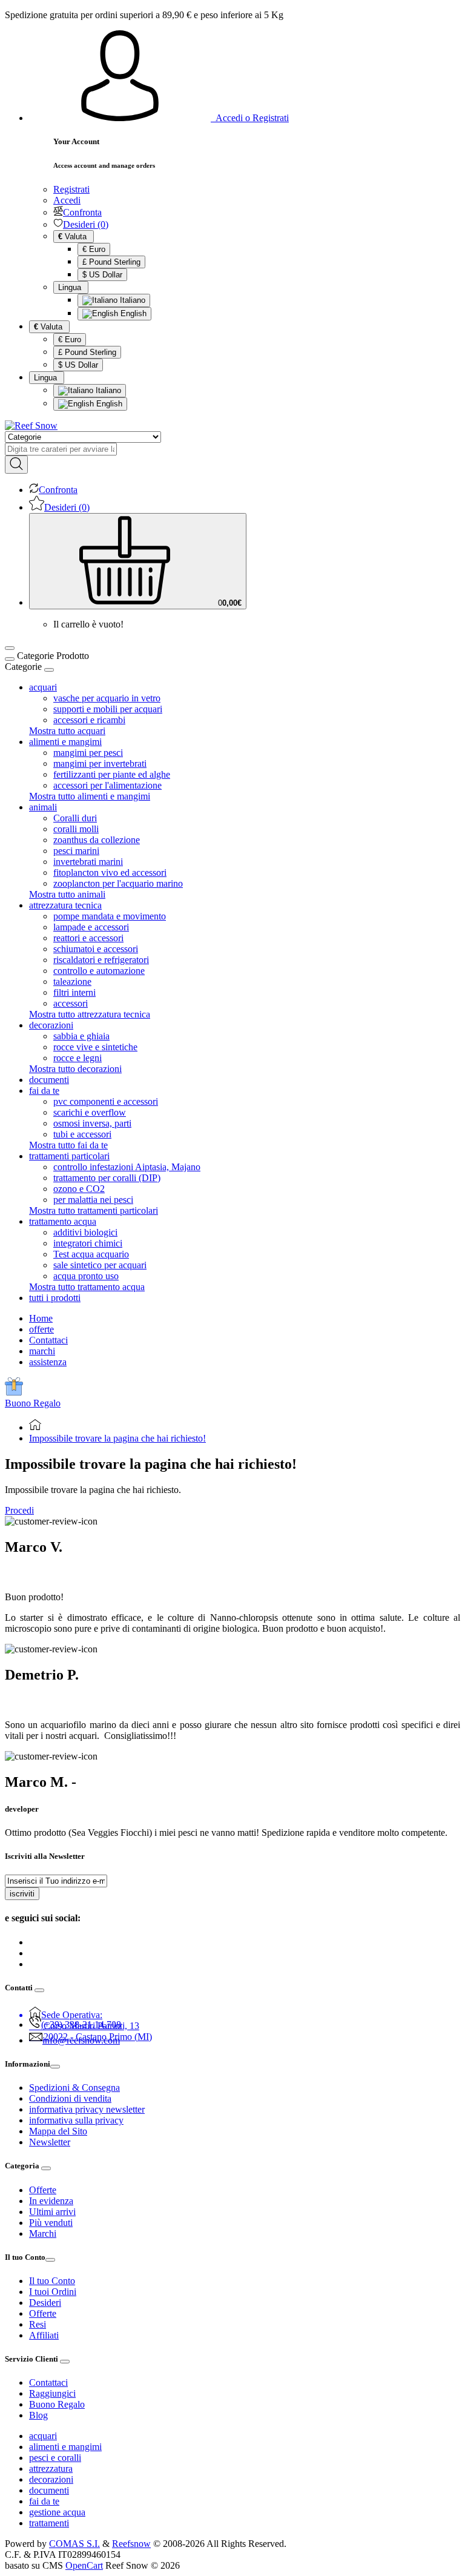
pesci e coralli (55, 2458)
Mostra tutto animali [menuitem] (67, 894)
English (132, 313)
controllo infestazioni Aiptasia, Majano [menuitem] (127, 1167)
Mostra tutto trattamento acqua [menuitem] (87, 1287)
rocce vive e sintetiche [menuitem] (95, 1047)
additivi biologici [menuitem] (85, 1232)
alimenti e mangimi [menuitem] (65, 742)
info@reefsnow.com (81, 2040)
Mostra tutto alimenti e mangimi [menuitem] (90, 796)
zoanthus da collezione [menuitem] (97, 840)
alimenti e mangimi (65, 2447)
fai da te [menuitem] (44, 1091)
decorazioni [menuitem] (51, 1025)
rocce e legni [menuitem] (77, 1058)
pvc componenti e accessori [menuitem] (106, 1101)
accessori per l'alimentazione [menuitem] (107, 785)
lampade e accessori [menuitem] (91, 927)
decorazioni (51, 2479)
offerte (41, 1329)
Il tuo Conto (52, 2281)
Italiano (131, 300)
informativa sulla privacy (76, 2120)
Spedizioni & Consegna (74, 2088)
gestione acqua (57, 2512)
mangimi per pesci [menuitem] (88, 753)
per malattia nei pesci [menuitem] (93, 1200)
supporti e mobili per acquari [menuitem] (108, 709)
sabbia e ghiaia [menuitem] (81, 1036)
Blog (38, 2415)
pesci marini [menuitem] (76, 851)
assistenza (48, 1362)
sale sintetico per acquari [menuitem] (100, 1265)
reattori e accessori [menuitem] (88, 938)
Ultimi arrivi (52, 2212)
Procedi (19, 1510)
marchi (42, 1351)
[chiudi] (49, 670)
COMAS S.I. (74, 2544)
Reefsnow (131, 2544)
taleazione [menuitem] (72, 982)
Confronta (82, 212)
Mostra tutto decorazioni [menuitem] (75, 1069)
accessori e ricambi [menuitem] (89, 720)
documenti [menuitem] (49, 1080)
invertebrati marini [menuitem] (88, 862)
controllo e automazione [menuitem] (99, 971)
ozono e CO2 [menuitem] (79, 1189)
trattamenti (49, 2523)
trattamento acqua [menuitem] (63, 1221)
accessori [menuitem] (71, 1003)
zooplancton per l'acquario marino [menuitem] (118, 883)
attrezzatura (51, 2468)
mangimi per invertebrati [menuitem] (100, 763)
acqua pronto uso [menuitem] (86, 1276)
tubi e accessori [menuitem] (82, 1134)
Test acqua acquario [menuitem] (91, 1254)
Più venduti (51, 2223)
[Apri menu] (10, 648)
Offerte (43, 2190)
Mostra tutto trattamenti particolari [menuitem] (94, 1210)
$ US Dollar (102, 275)
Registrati (71, 189)
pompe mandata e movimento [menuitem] (110, 916)
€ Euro (94, 249)
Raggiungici (52, 2393)
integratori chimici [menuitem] (88, 1243)
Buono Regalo (33, 1403)
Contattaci (48, 1340)
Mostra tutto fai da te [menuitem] (68, 1145)
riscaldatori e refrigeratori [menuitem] (101, 960)
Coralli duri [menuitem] (75, 818)
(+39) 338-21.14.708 (81, 2025)
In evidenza (51, 2201)
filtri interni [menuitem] (74, 992)
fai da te (44, 2501)
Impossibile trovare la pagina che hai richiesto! (117, 1438)
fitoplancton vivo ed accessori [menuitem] (110, 872)
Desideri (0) (86, 224)
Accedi (67, 200)
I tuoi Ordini (53, 2292)
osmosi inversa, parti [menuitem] (92, 1123)
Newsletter (50, 2142)
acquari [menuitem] (43, 687)
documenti (49, 2490)
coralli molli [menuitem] (76, 829)
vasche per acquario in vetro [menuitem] (107, 698)
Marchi (43, 2233)
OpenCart (84, 2565)
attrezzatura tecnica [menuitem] (65, 905)
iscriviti (22, 1894)
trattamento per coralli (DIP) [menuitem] (107, 1178)
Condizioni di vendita (70, 2098)
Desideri (45, 2303)
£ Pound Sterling (111, 262)
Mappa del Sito (58, 2131)
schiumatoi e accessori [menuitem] (96, 949)
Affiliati (44, 2335)
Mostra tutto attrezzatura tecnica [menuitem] (90, 1014)
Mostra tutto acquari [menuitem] (67, 731)
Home (41, 1318)
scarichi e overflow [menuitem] (90, 1112)
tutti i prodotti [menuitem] (55, 1298)
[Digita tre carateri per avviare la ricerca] (16, 465)
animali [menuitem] (43, 807)
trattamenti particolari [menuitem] (69, 1156)
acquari (43, 2436)
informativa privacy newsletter (87, 2109)
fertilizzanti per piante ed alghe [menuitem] (112, 774)
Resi (38, 2324)
